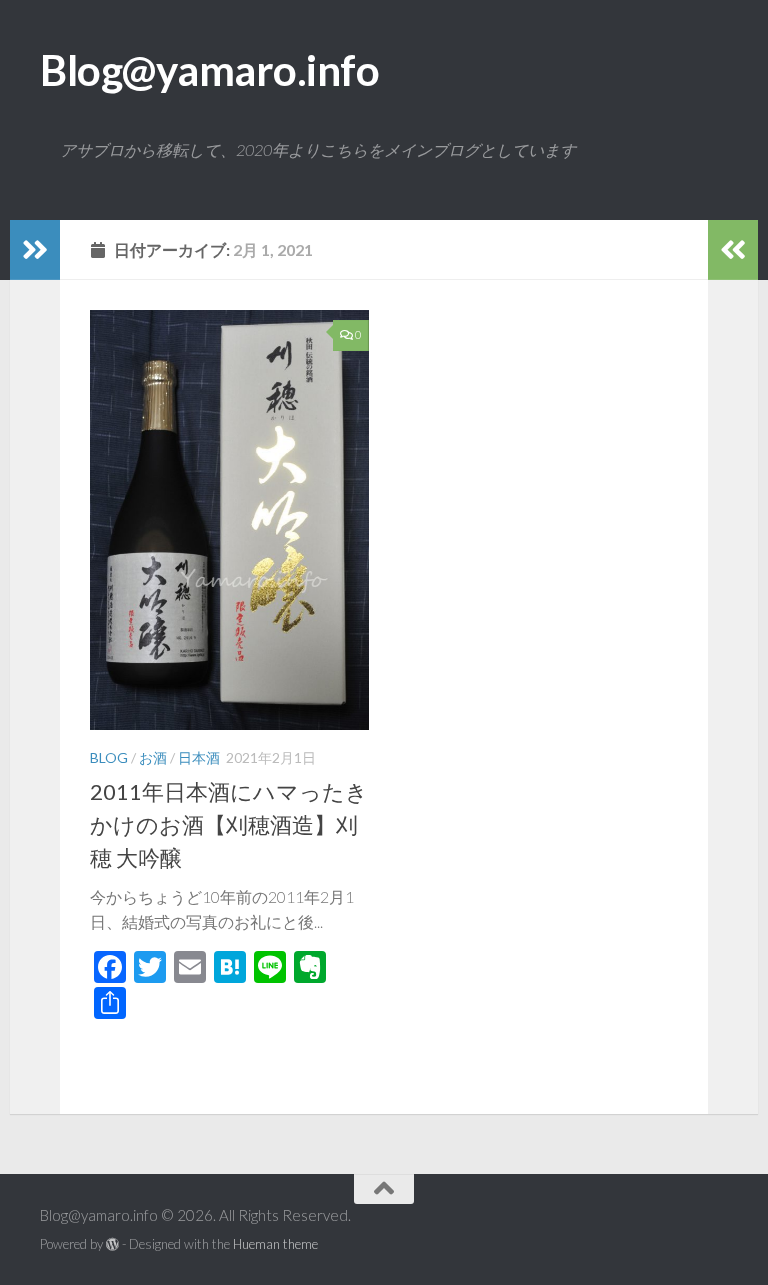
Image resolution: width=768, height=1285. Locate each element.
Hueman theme (275, 1244)
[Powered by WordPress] (112, 1244)
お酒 (153, 757)
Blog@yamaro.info (209, 70)
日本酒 (199, 757)
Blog (109, 757)
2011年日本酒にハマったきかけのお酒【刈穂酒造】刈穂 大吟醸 (229, 824)
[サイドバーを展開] (35, 250)
